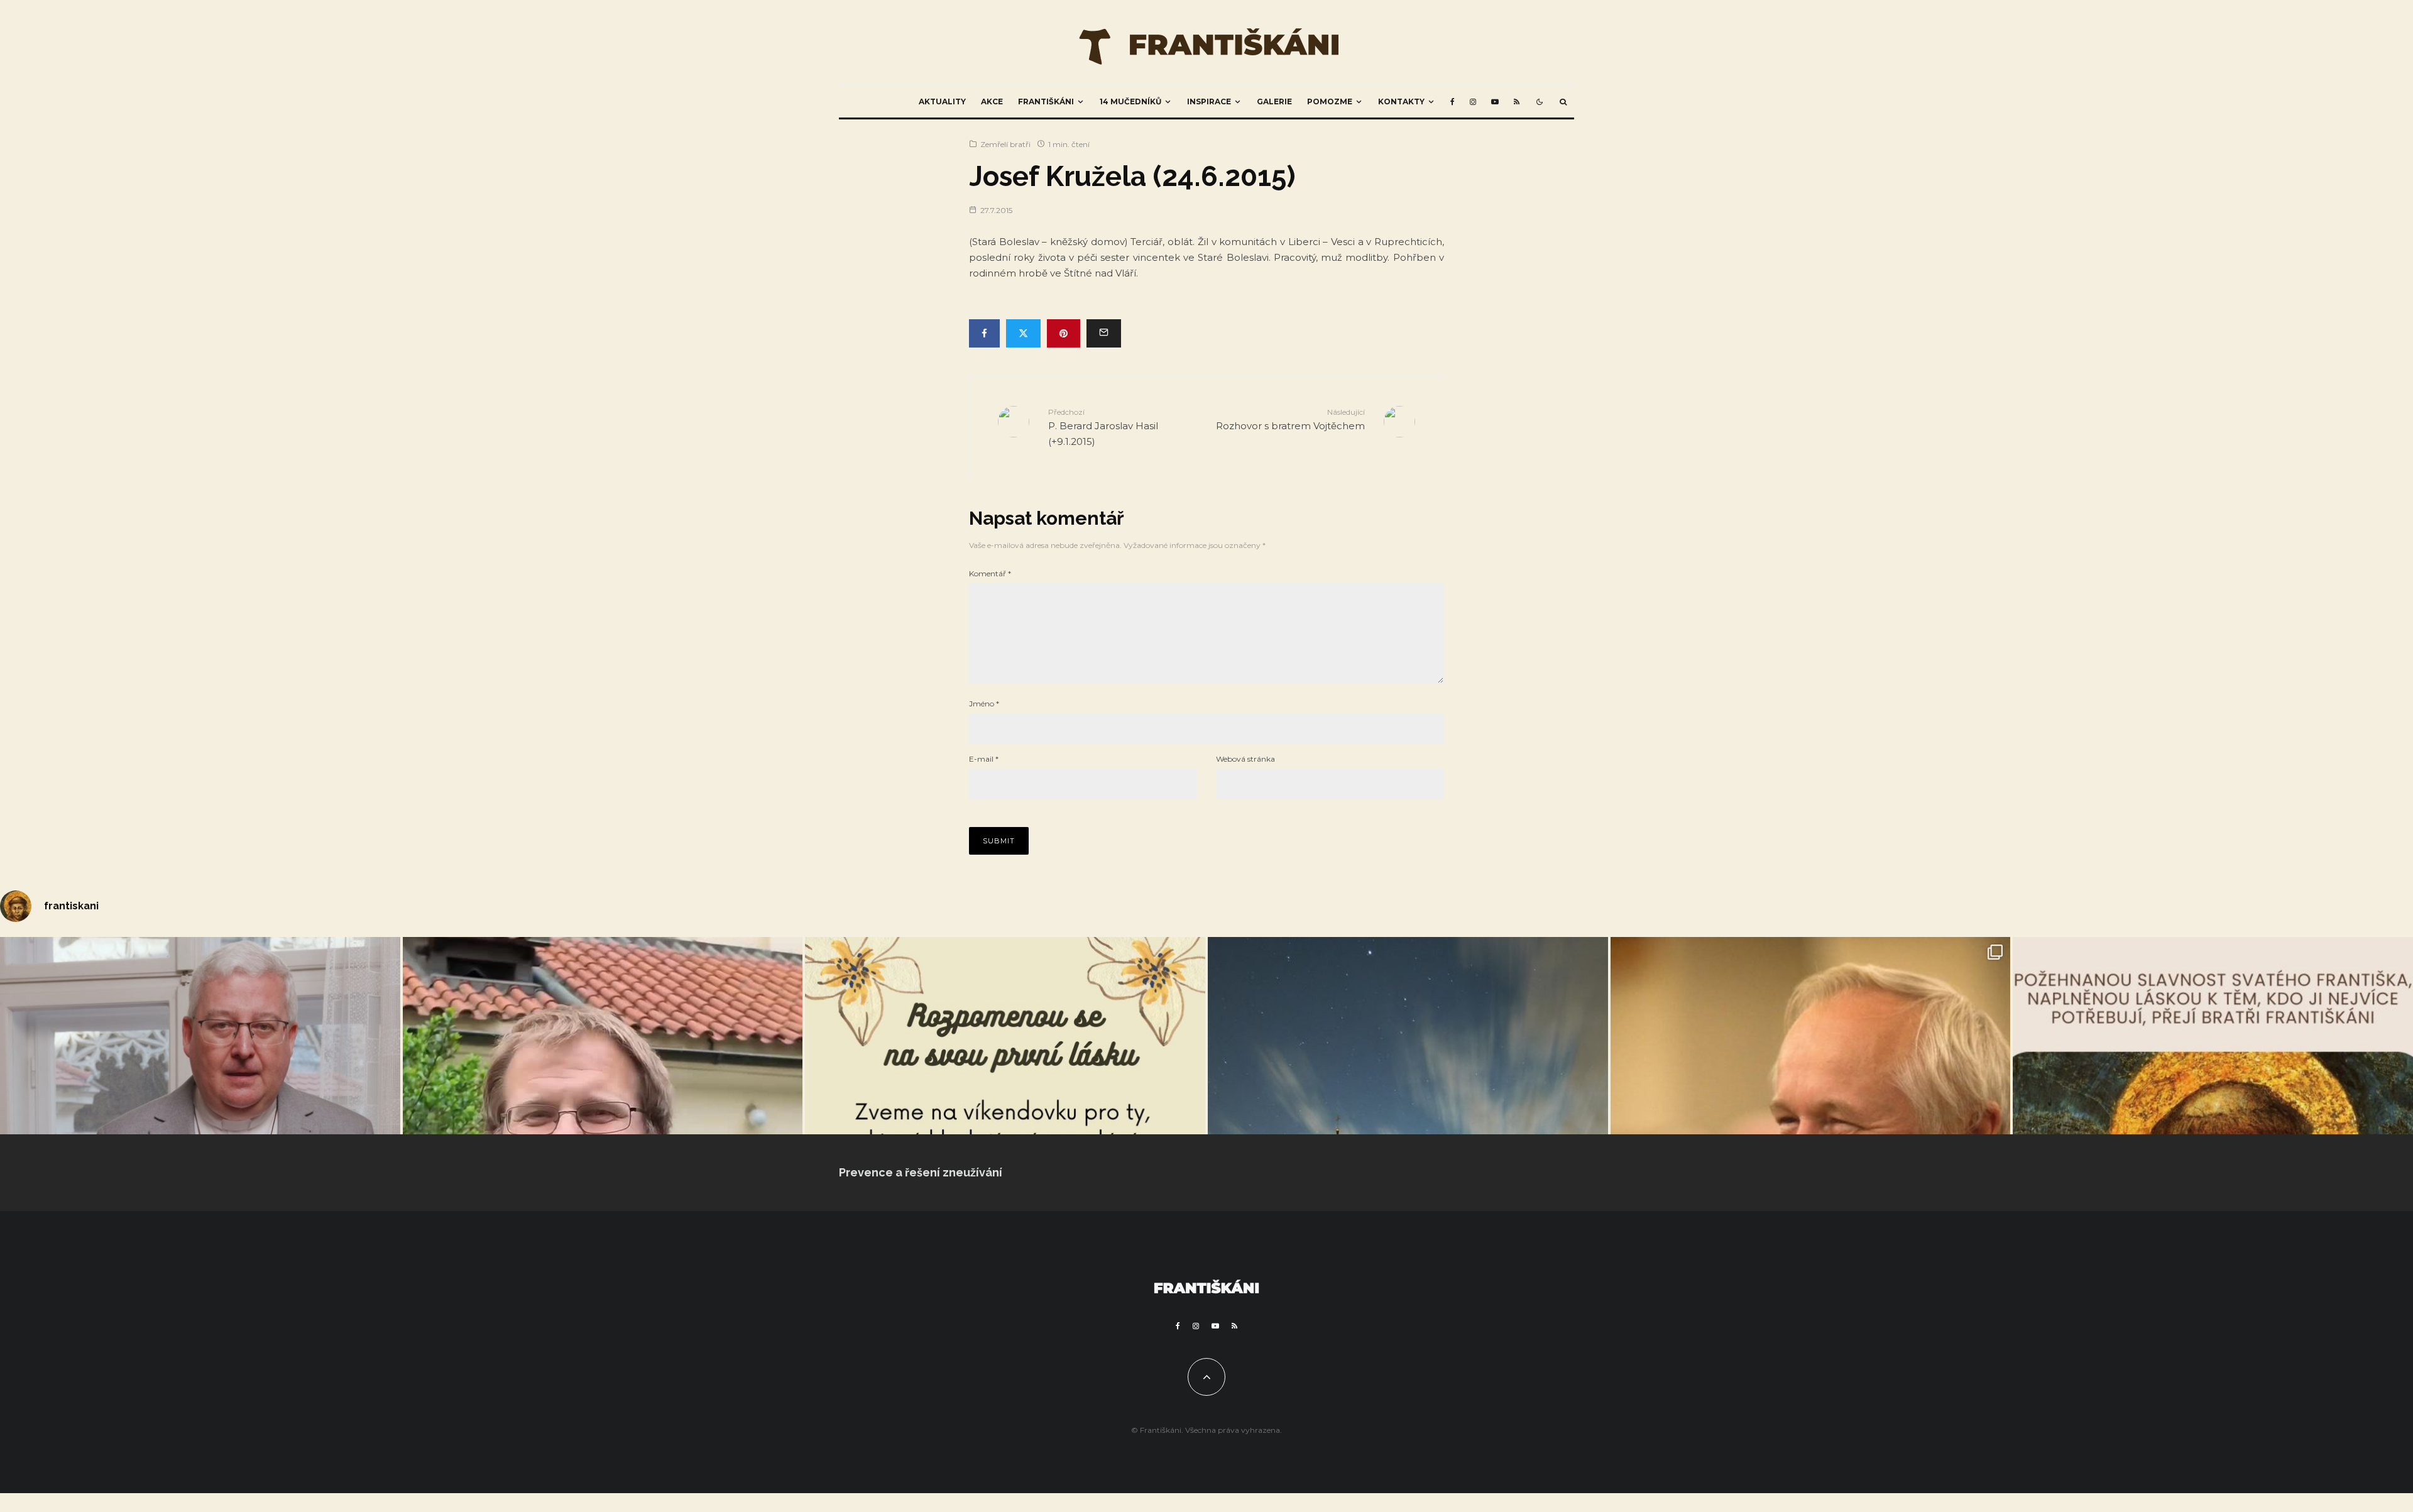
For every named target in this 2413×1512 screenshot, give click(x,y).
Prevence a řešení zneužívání (921, 1172)
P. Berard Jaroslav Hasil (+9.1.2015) (1103, 427)
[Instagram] (1473, 102)
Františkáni (1046, 101)
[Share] (984, 333)
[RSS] (1517, 102)
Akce (992, 101)
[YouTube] (1495, 102)
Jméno (984, 704)
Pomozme (1330, 101)
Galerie (1274, 101)
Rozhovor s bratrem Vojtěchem (1290, 419)
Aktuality (942, 101)
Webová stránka (1245, 759)
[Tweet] (1023, 333)
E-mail (984, 759)
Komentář (990, 573)
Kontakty (1401, 101)
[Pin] (1064, 333)
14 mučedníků (1130, 101)
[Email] (1104, 333)
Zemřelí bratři (1005, 144)
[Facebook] (1453, 102)
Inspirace (1209, 101)
